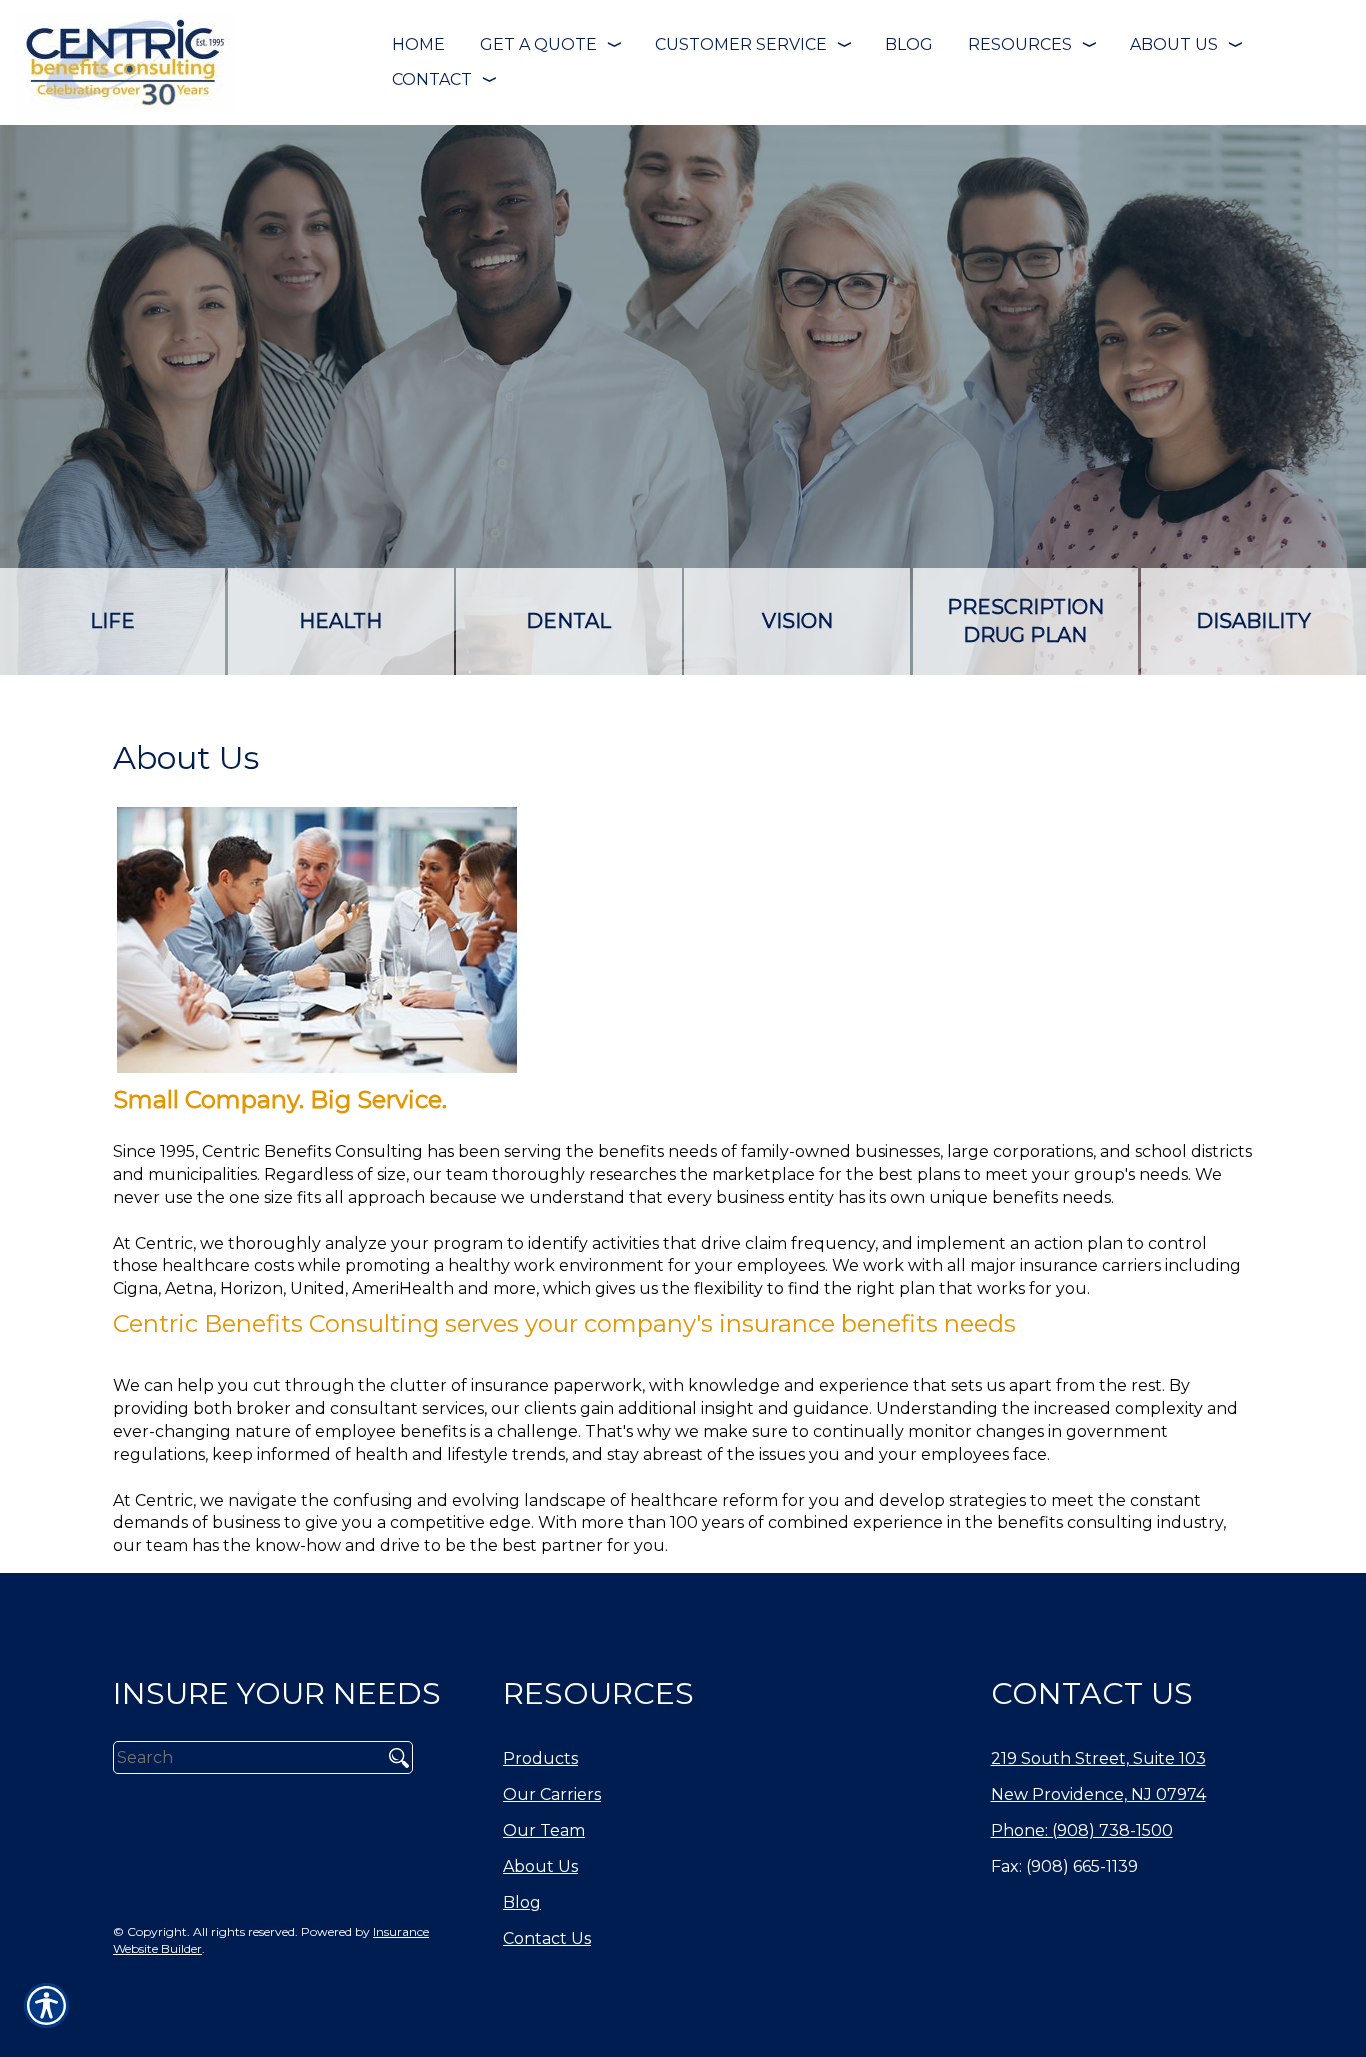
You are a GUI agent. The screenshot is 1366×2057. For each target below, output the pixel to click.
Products (540, 1758)
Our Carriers (552, 1794)
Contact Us (547, 1938)
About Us (540, 1866)
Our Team (544, 1830)
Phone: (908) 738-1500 (1082, 1830)
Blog (522, 1902)
